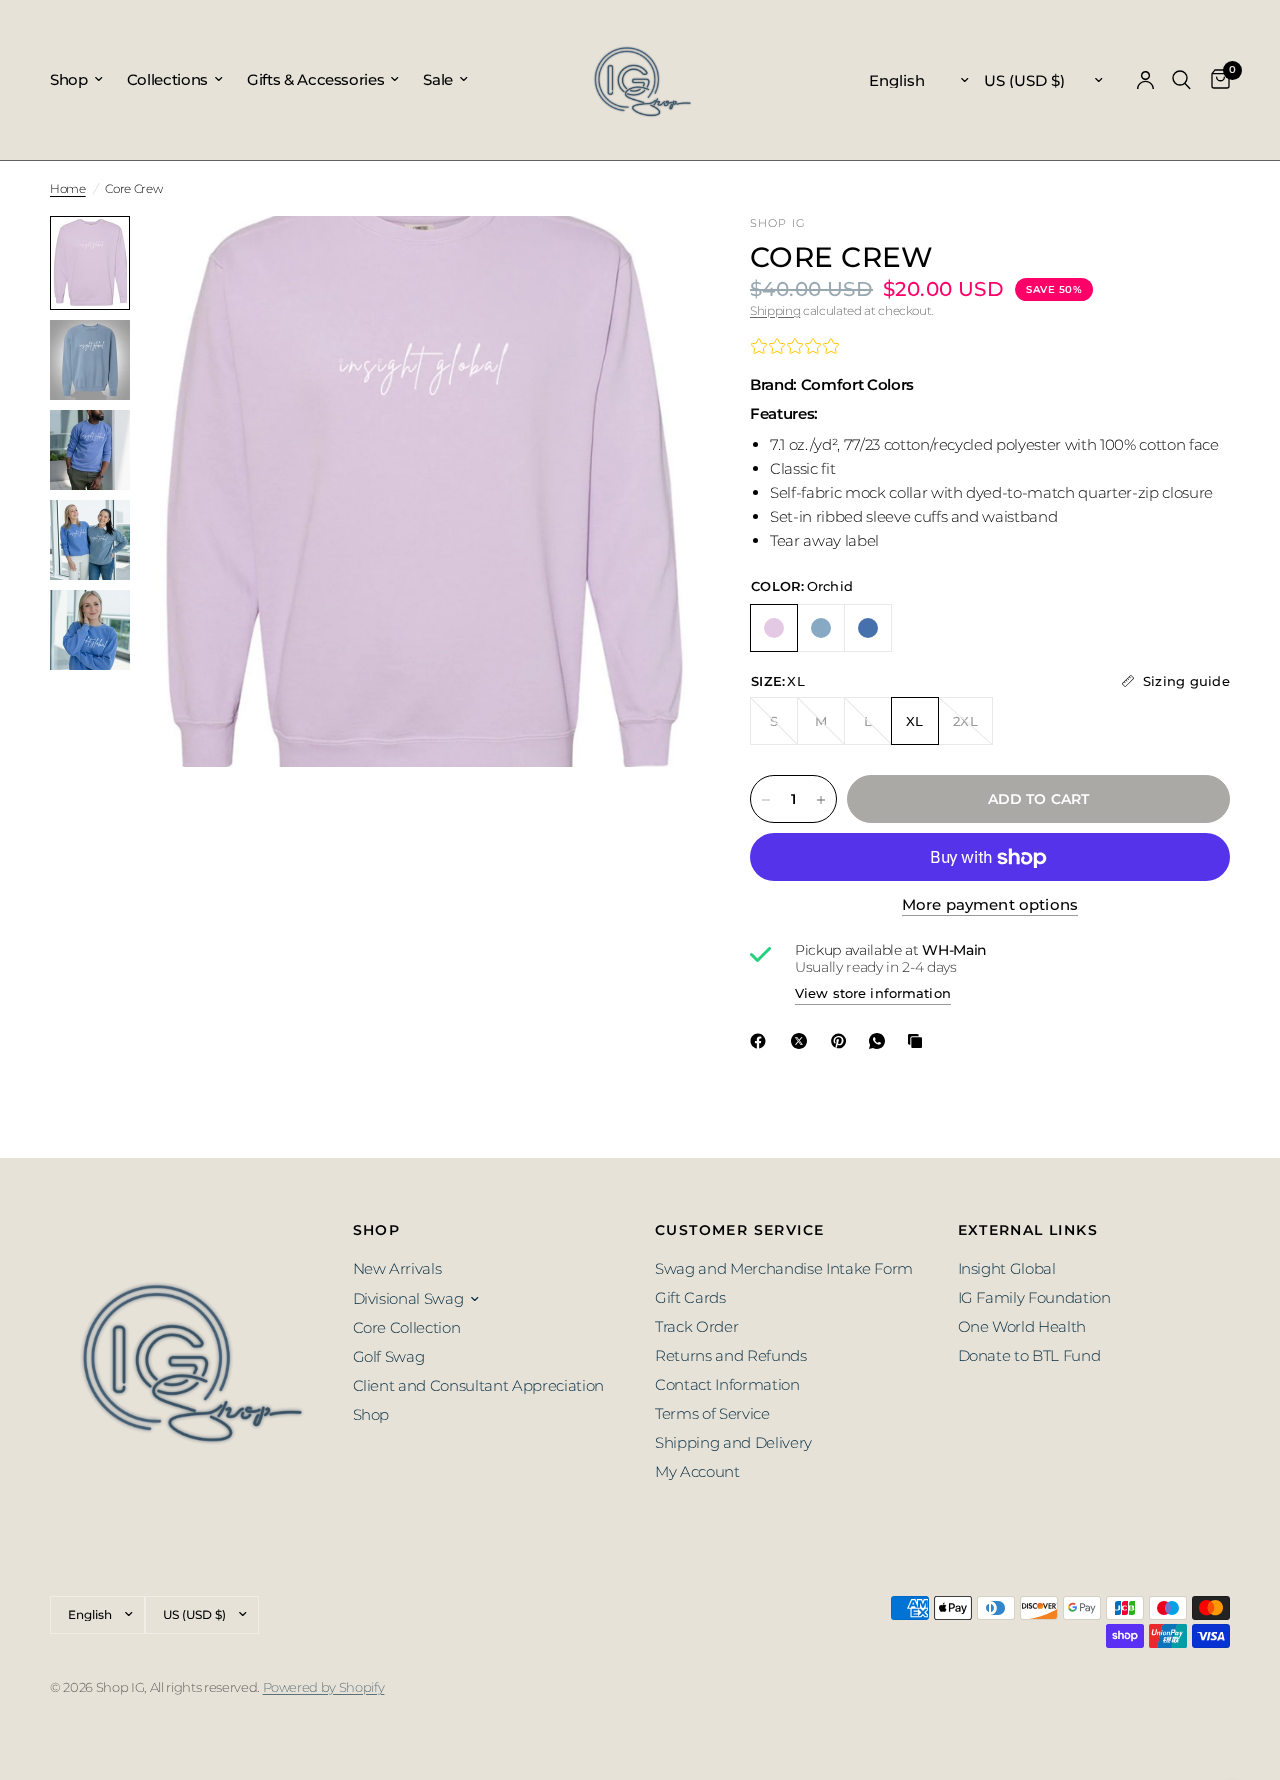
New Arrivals (397, 1268)
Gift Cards (690, 1297)
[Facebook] (762, 1041)
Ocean (868, 628)
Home (68, 188)
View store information (873, 994)
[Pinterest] (843, 1041)
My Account (697, 1471)
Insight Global (1007, 1268)
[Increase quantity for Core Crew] (821, 800)
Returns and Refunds (731, 1355)
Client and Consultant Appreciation (478, 1385)
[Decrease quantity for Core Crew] (766, 800)
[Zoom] (649, 258)
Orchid (774, 628)
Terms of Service (712, 1413)
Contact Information (727, 1384)
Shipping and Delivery (733, 1442)
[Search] (1181, 80)
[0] (1215, 80)
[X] (803, 1041)
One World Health (1022, 1326)
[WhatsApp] (881, 1041)
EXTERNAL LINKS (1028, 1230)
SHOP (377, 1230)
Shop (69, 79)
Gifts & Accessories (316, 79)
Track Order (696, 1326)
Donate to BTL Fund (1029, 1355)
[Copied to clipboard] (919, 1041)
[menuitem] (82, 80)
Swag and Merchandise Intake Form (784, 1268)
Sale (438, 79)
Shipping (775, 310)
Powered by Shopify (324, 1687)
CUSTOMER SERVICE (739, 1230)
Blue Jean (821, 628)
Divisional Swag (408, 1298)
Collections (167, 79)
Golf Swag (389, 1356)
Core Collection (407, 1327)
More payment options (990, 905)
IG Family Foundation (1034, 1297)
